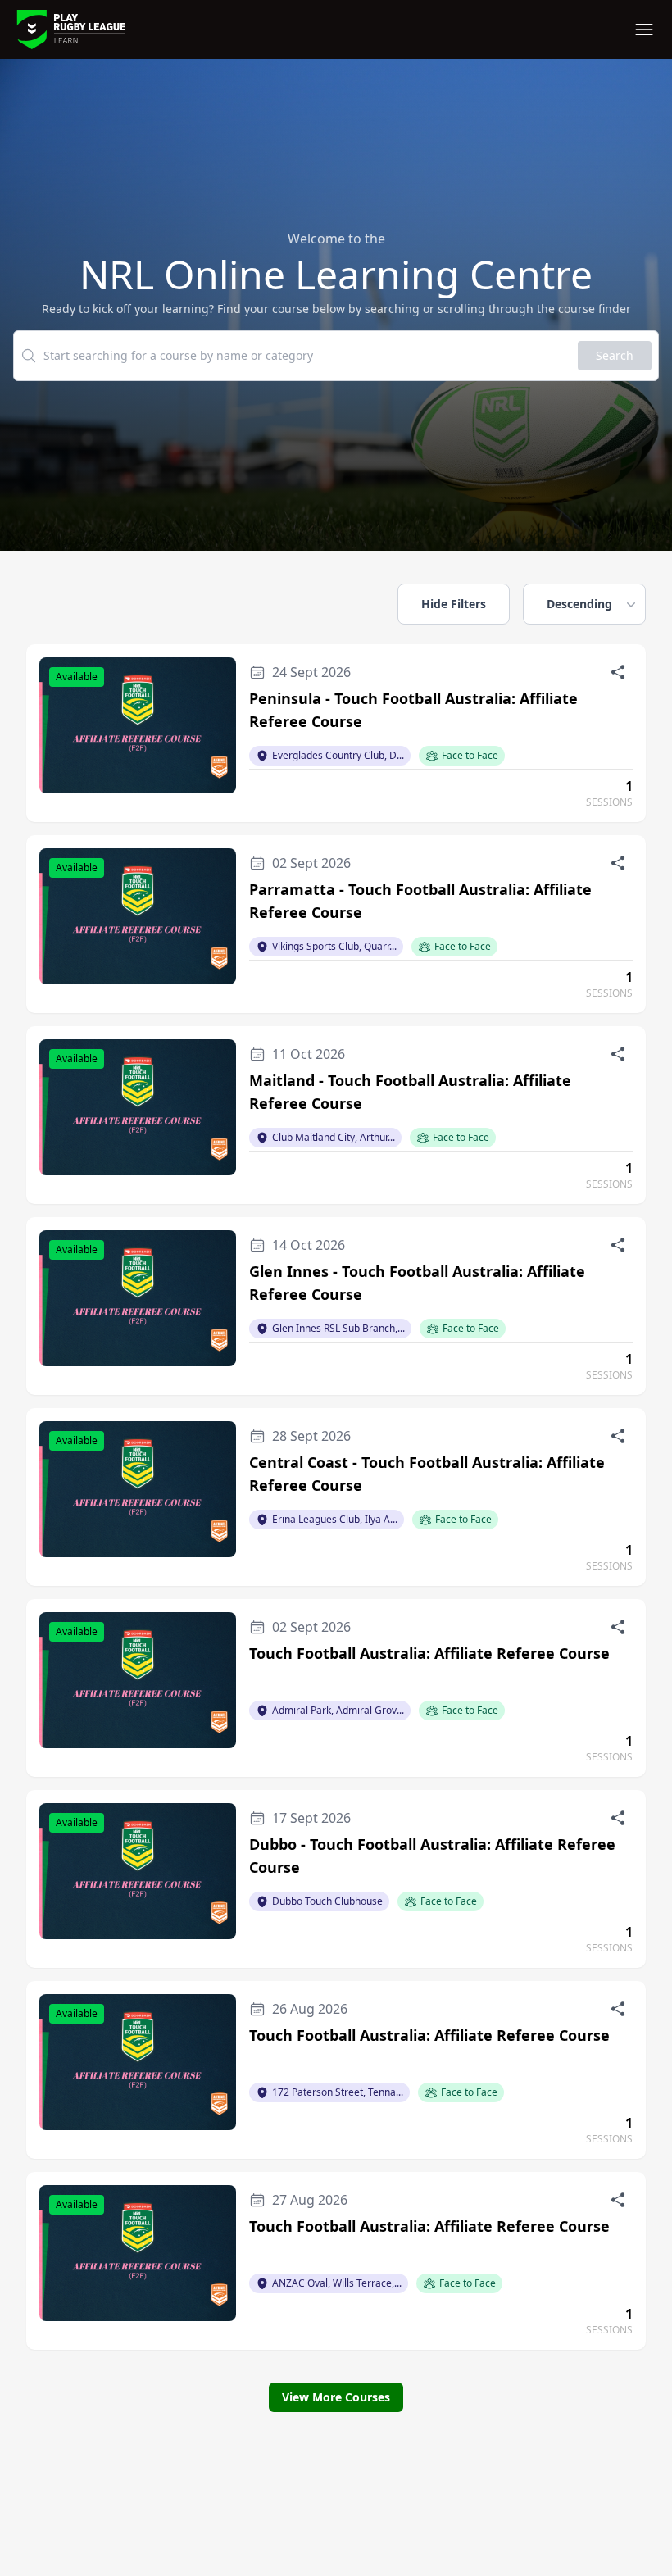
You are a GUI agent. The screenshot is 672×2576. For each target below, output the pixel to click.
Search (615, 355)
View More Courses (336, 2397)
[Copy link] (618, 672)
